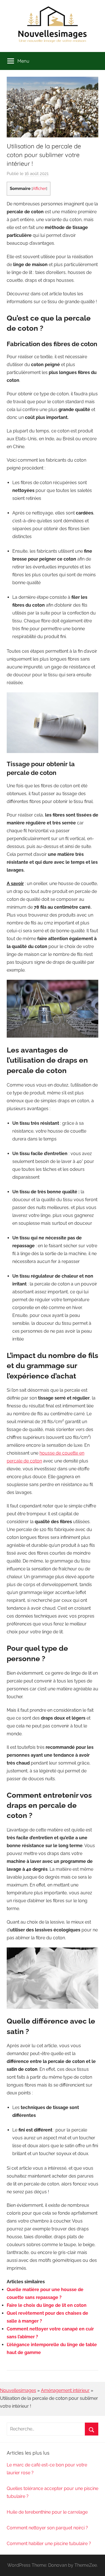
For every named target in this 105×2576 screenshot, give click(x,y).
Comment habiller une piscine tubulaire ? (49, 2544)
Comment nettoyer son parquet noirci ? (47, 2528)
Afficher (39, 189)
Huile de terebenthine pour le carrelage (47, 2512)
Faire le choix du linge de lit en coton (47, 2305)
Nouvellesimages (18, 2390)
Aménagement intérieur (65, 2390)
